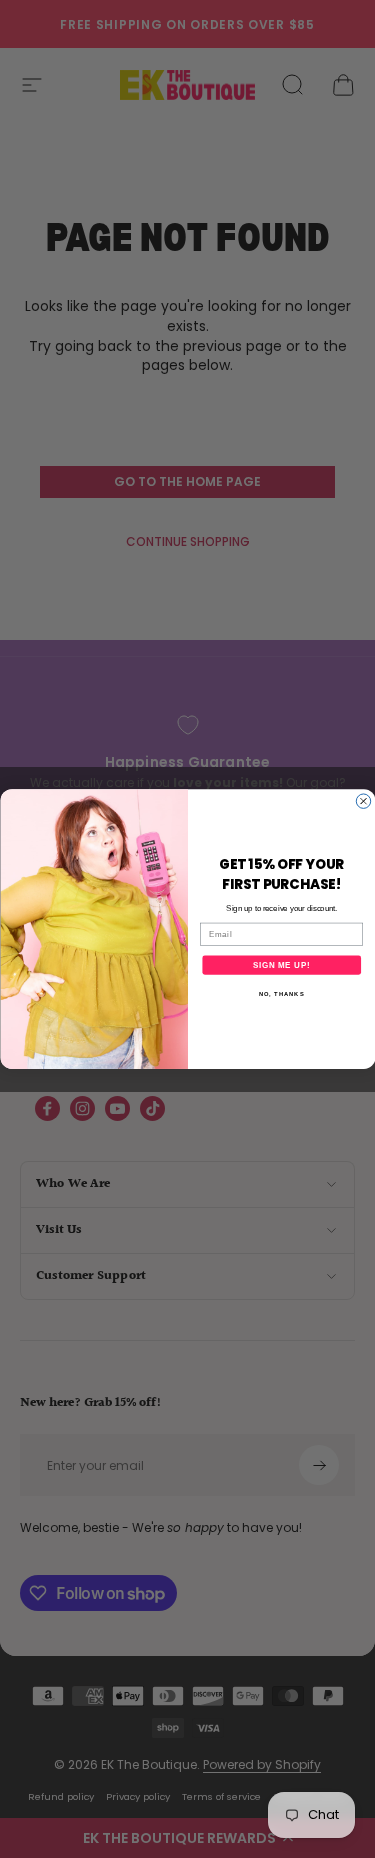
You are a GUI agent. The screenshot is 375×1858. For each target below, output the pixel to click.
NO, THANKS (281, 994)
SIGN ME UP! (281, 965)
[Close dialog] (363, 801)
